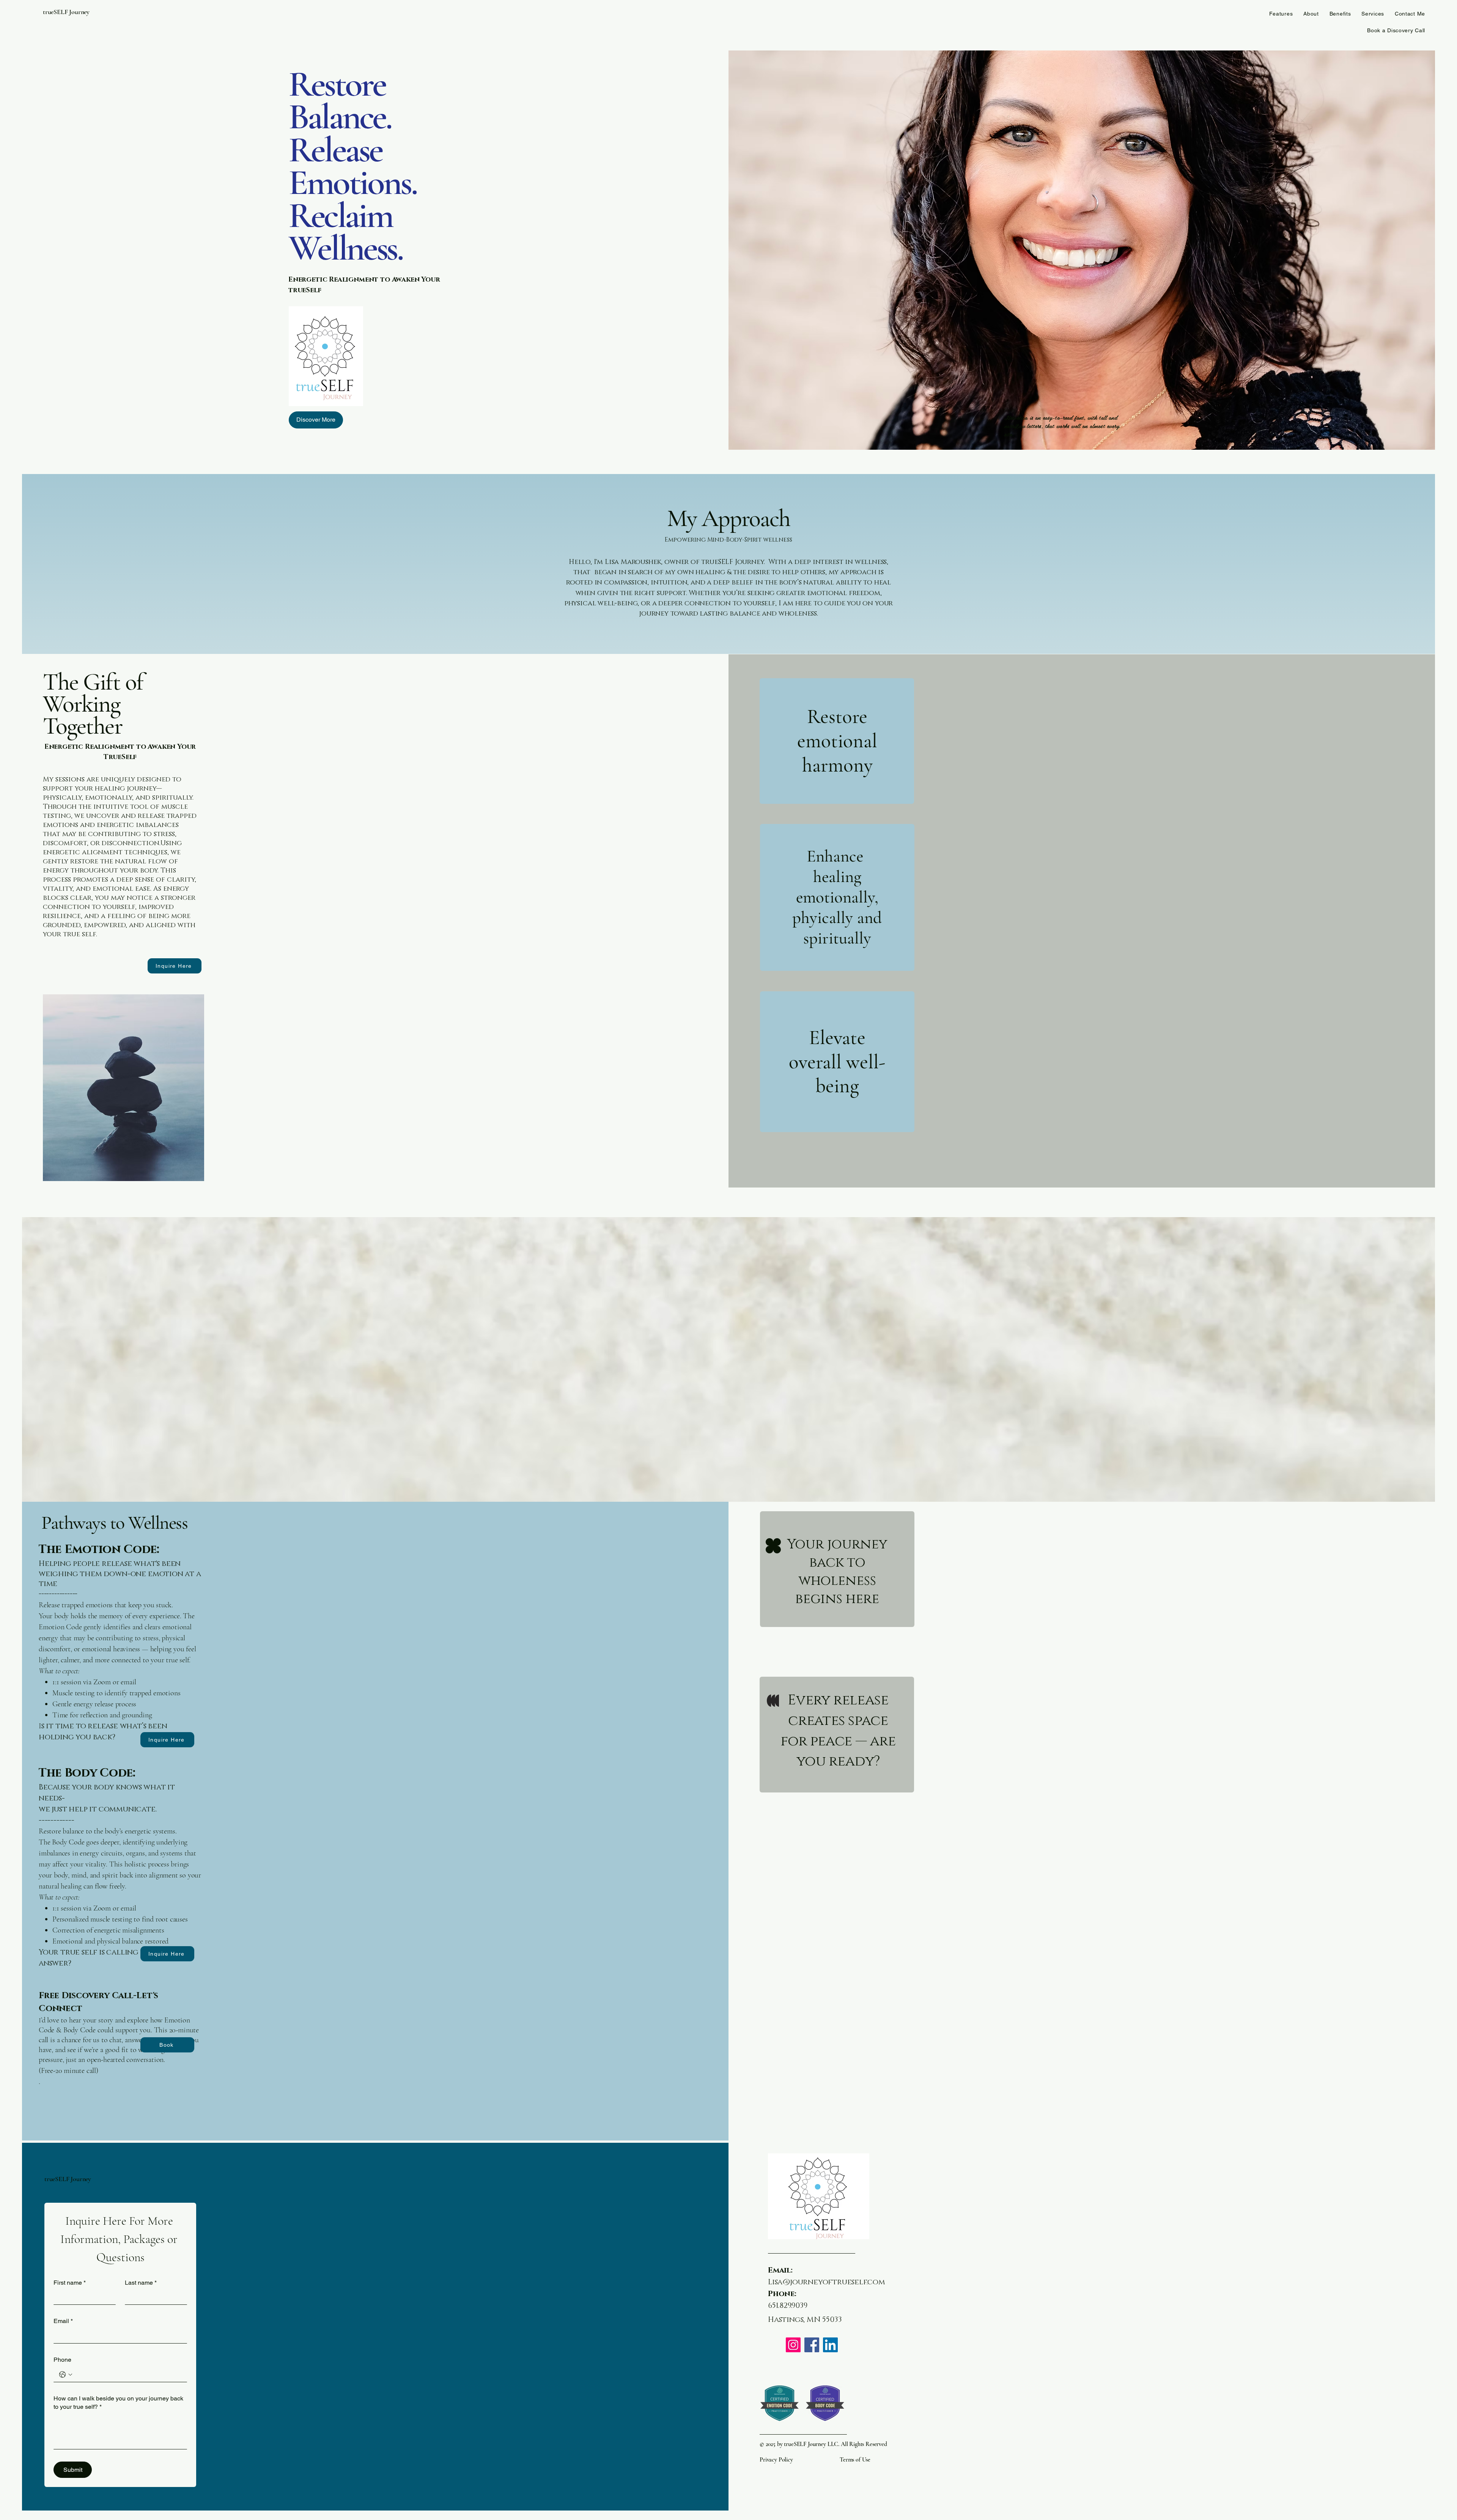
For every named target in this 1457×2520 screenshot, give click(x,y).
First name (70, 2283)
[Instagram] (793, 2345)
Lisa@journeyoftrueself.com (827, 2282)
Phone (62, 2360)
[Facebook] (812, 2345)
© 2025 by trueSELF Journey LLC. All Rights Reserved (823, 2444)
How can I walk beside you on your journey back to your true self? (118, 2403)
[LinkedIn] (830, 2345)
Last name (141, 2283)
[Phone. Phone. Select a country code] (66, 2375)
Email (63, 2321)
